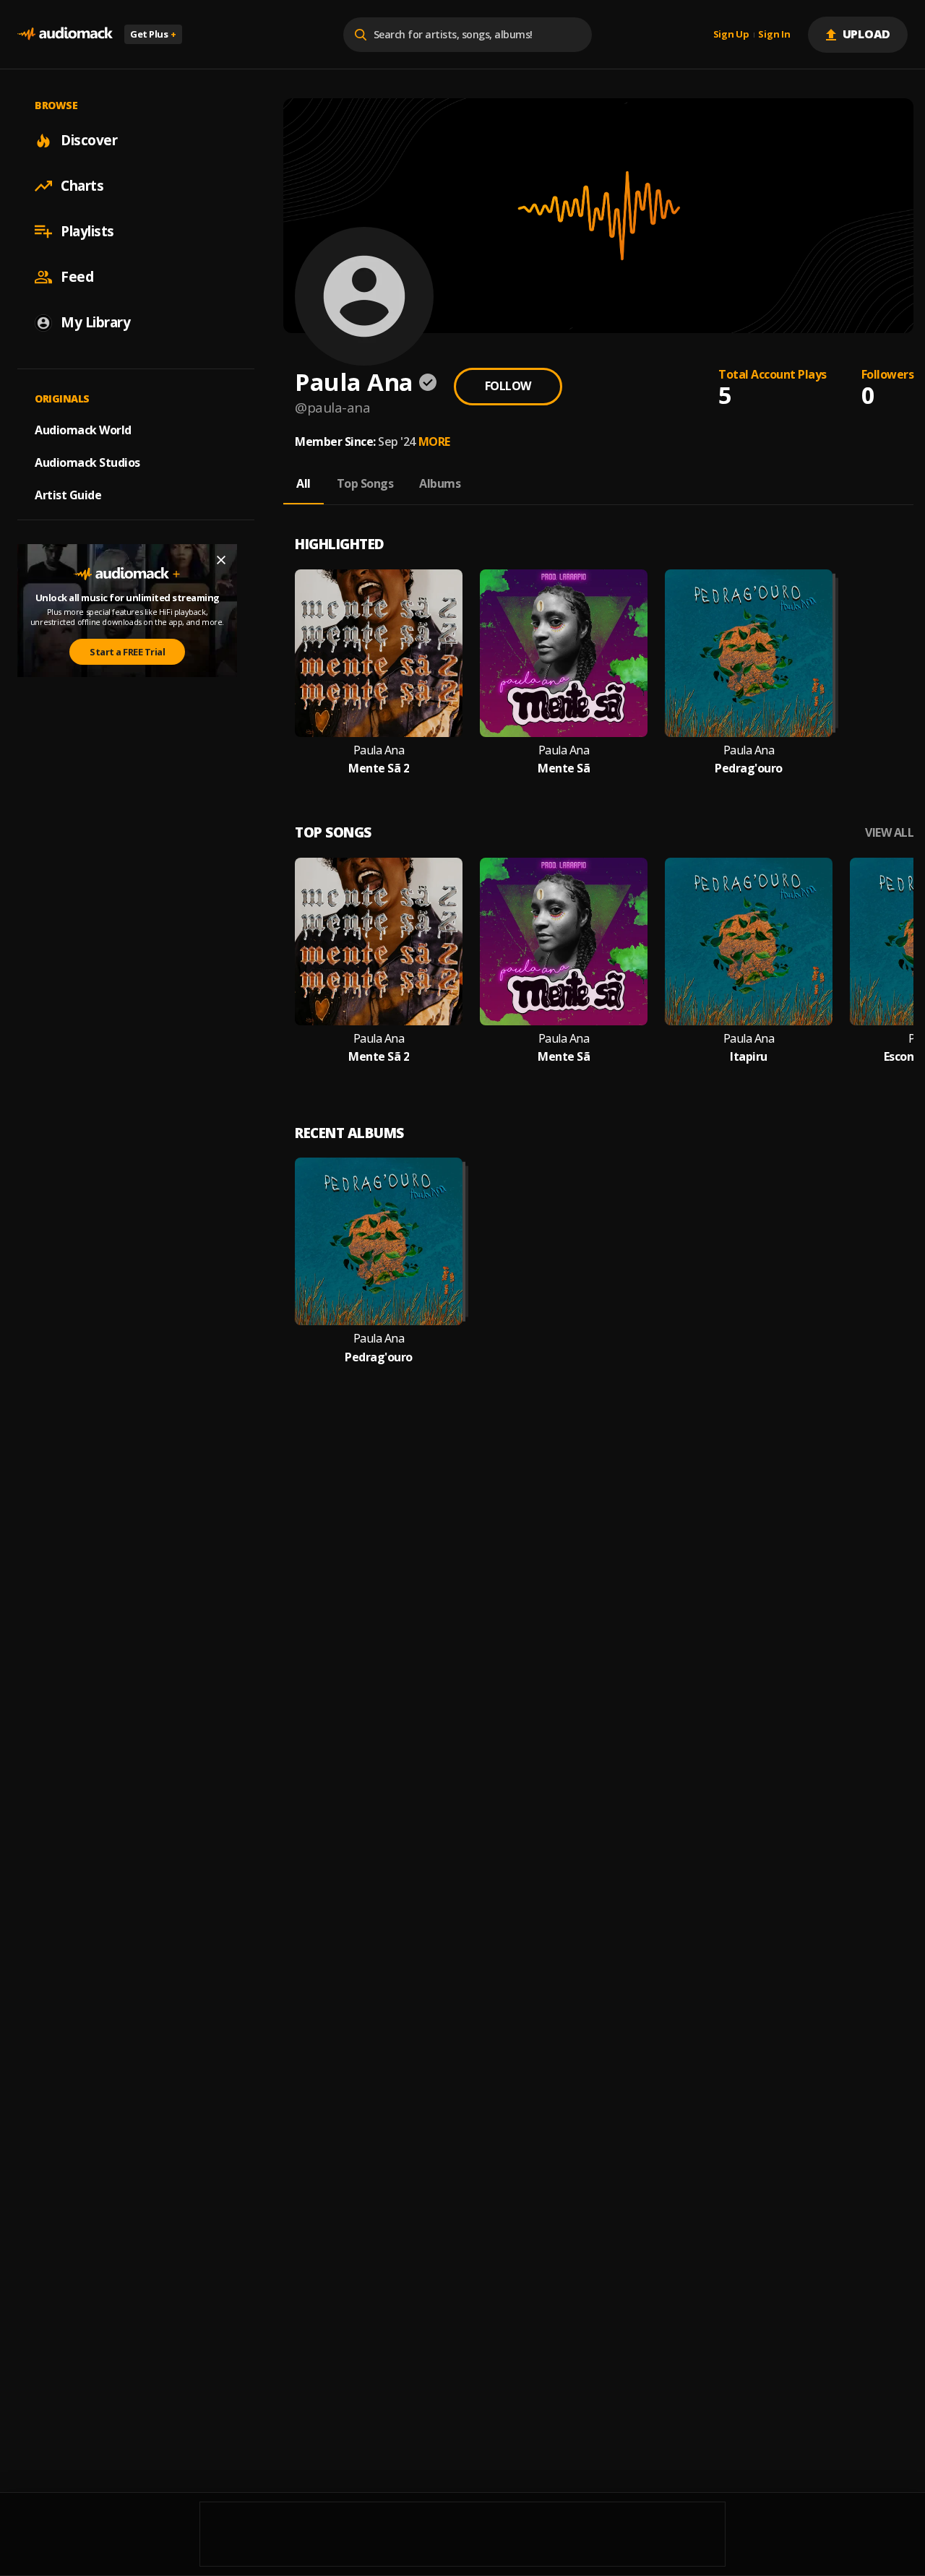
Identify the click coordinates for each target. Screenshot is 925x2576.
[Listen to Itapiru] (749, 942)
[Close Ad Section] (221, 560)
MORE (434, 441)
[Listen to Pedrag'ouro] (749, 653)
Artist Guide (68, 495)
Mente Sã (564, 768)
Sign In (774, 35)
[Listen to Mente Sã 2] (379, 653)
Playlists (87, 231)
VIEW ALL (889, 833)
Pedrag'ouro (749, 768)
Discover (89, 140)
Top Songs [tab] (365, 483)
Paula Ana (379, 750)
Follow (508, 386)
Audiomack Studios (87, 462)
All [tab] (304, 483)
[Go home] (65, 34)
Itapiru (749, 1057)
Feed (77, 277)
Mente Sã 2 (379, 768)
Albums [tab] (440, 483)
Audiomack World (83, 430)
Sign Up (731, 35)
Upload (867, 34)
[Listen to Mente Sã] (564, 653)
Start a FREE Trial (127, 652)
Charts (82, 186)
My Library (95, 322)
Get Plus (153, 34)
